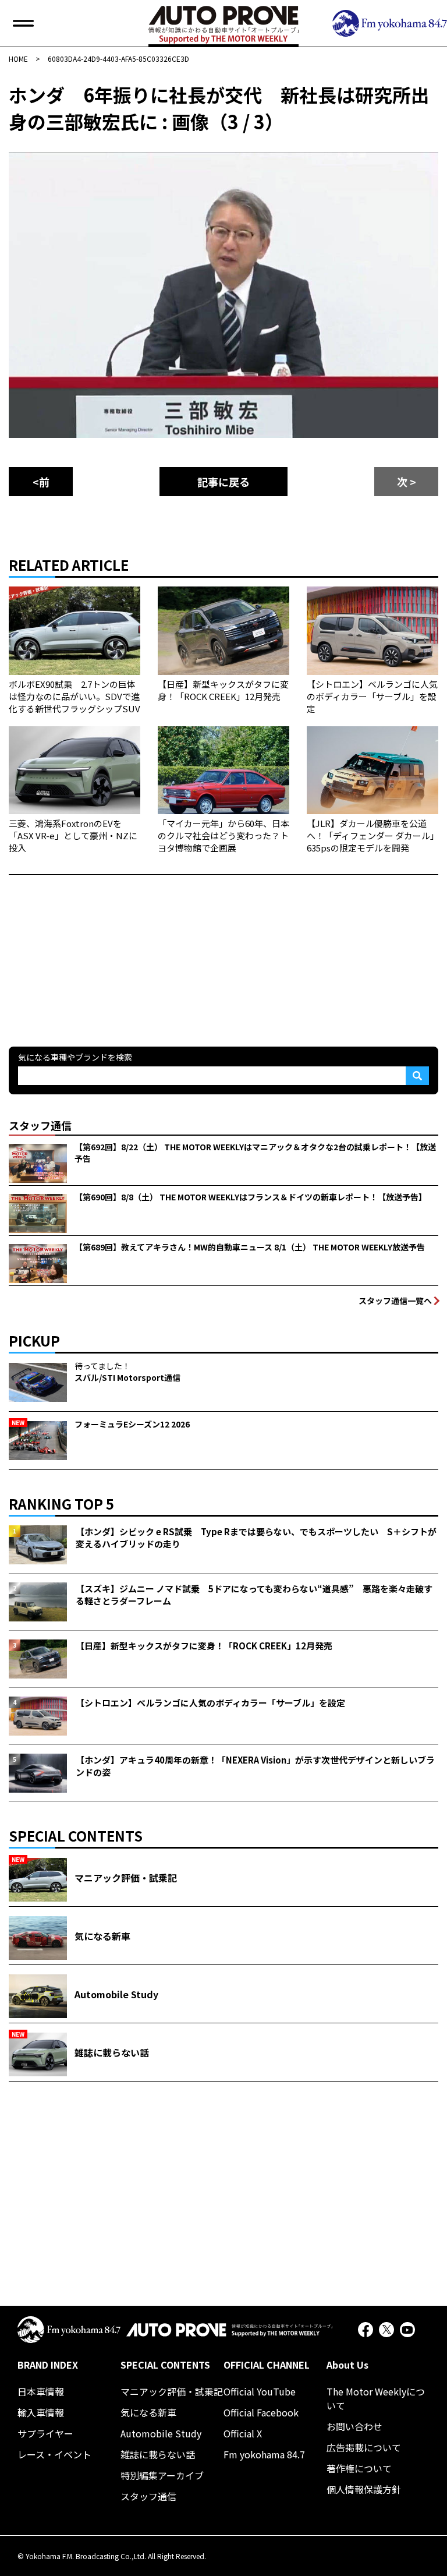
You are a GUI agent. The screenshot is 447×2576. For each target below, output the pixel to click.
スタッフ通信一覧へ (395, 1301)
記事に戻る (223, 482)
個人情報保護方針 (364, 2489)
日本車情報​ (41, 2391)
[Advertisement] (96, 948)
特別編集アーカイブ (162, 2475)
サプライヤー (45, 2433)
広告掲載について (364, 2447)
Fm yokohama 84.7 (264, 2454)
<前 (41, 482)
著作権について (359, 2468)
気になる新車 (148, 2412)
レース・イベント (54, 2454)
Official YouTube (260, 2391)
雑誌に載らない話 (158, 2454)
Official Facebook (261, 2412)
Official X (243, 2433)
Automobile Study (161, 2433)
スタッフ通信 (148, 2496)
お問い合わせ (354, 2426)
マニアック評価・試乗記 (172, 2391)
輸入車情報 (41, 2412)
